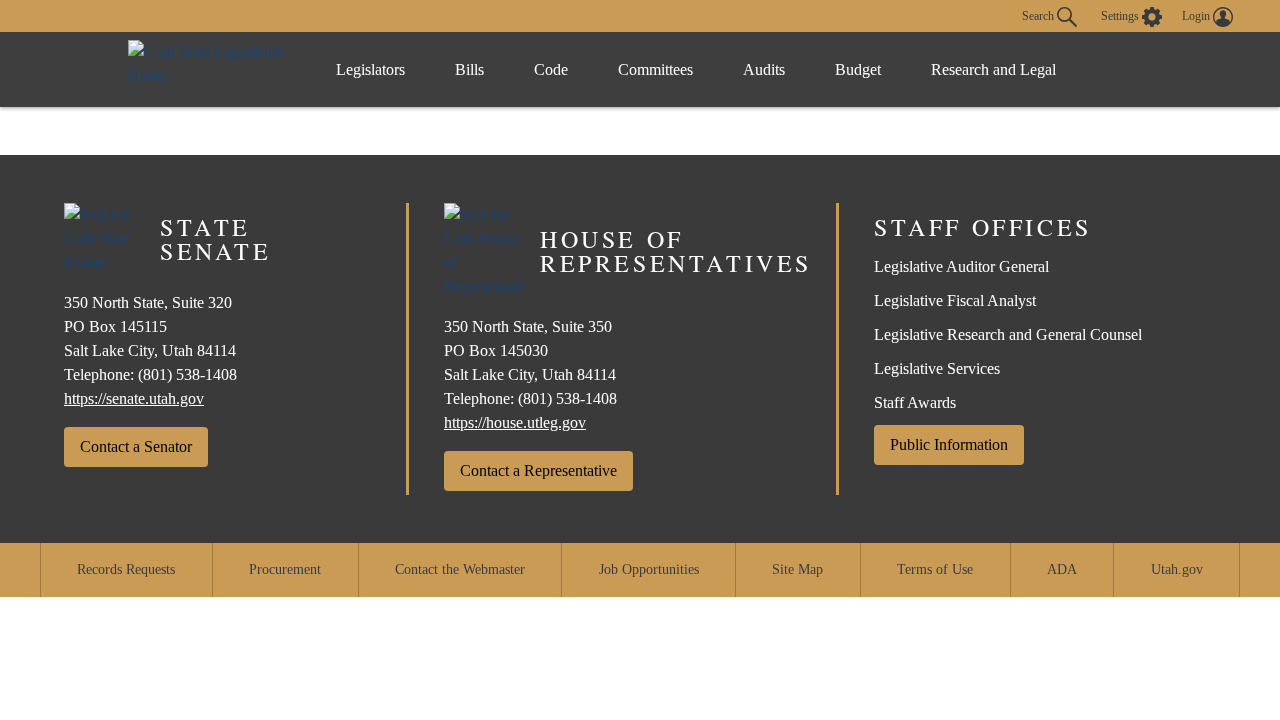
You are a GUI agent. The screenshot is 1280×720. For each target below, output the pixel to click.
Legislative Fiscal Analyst (955, 300)
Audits (764, 69)
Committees (655, 69)
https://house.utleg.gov (515, 422)
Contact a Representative (538, 470)
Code (551, 69)
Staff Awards (915, 402)
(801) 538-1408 (187, 374)
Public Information (949, 444)
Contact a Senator (136, 446)
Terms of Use (935, 569)
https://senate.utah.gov (134, 398)
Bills (469, 69)
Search (1039, 15)
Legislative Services (937, 368)
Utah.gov (1177, 569)
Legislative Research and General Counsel (1008, 334)
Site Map (797, 569)
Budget (858, 69)
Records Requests (126, 569)
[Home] (211, 69)
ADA (1062, 569)
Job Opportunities (649, 569)
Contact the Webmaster (460, 569)
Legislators (370, 69)
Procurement (285, 569)
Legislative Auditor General (961, 266)
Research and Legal (993, 69)
